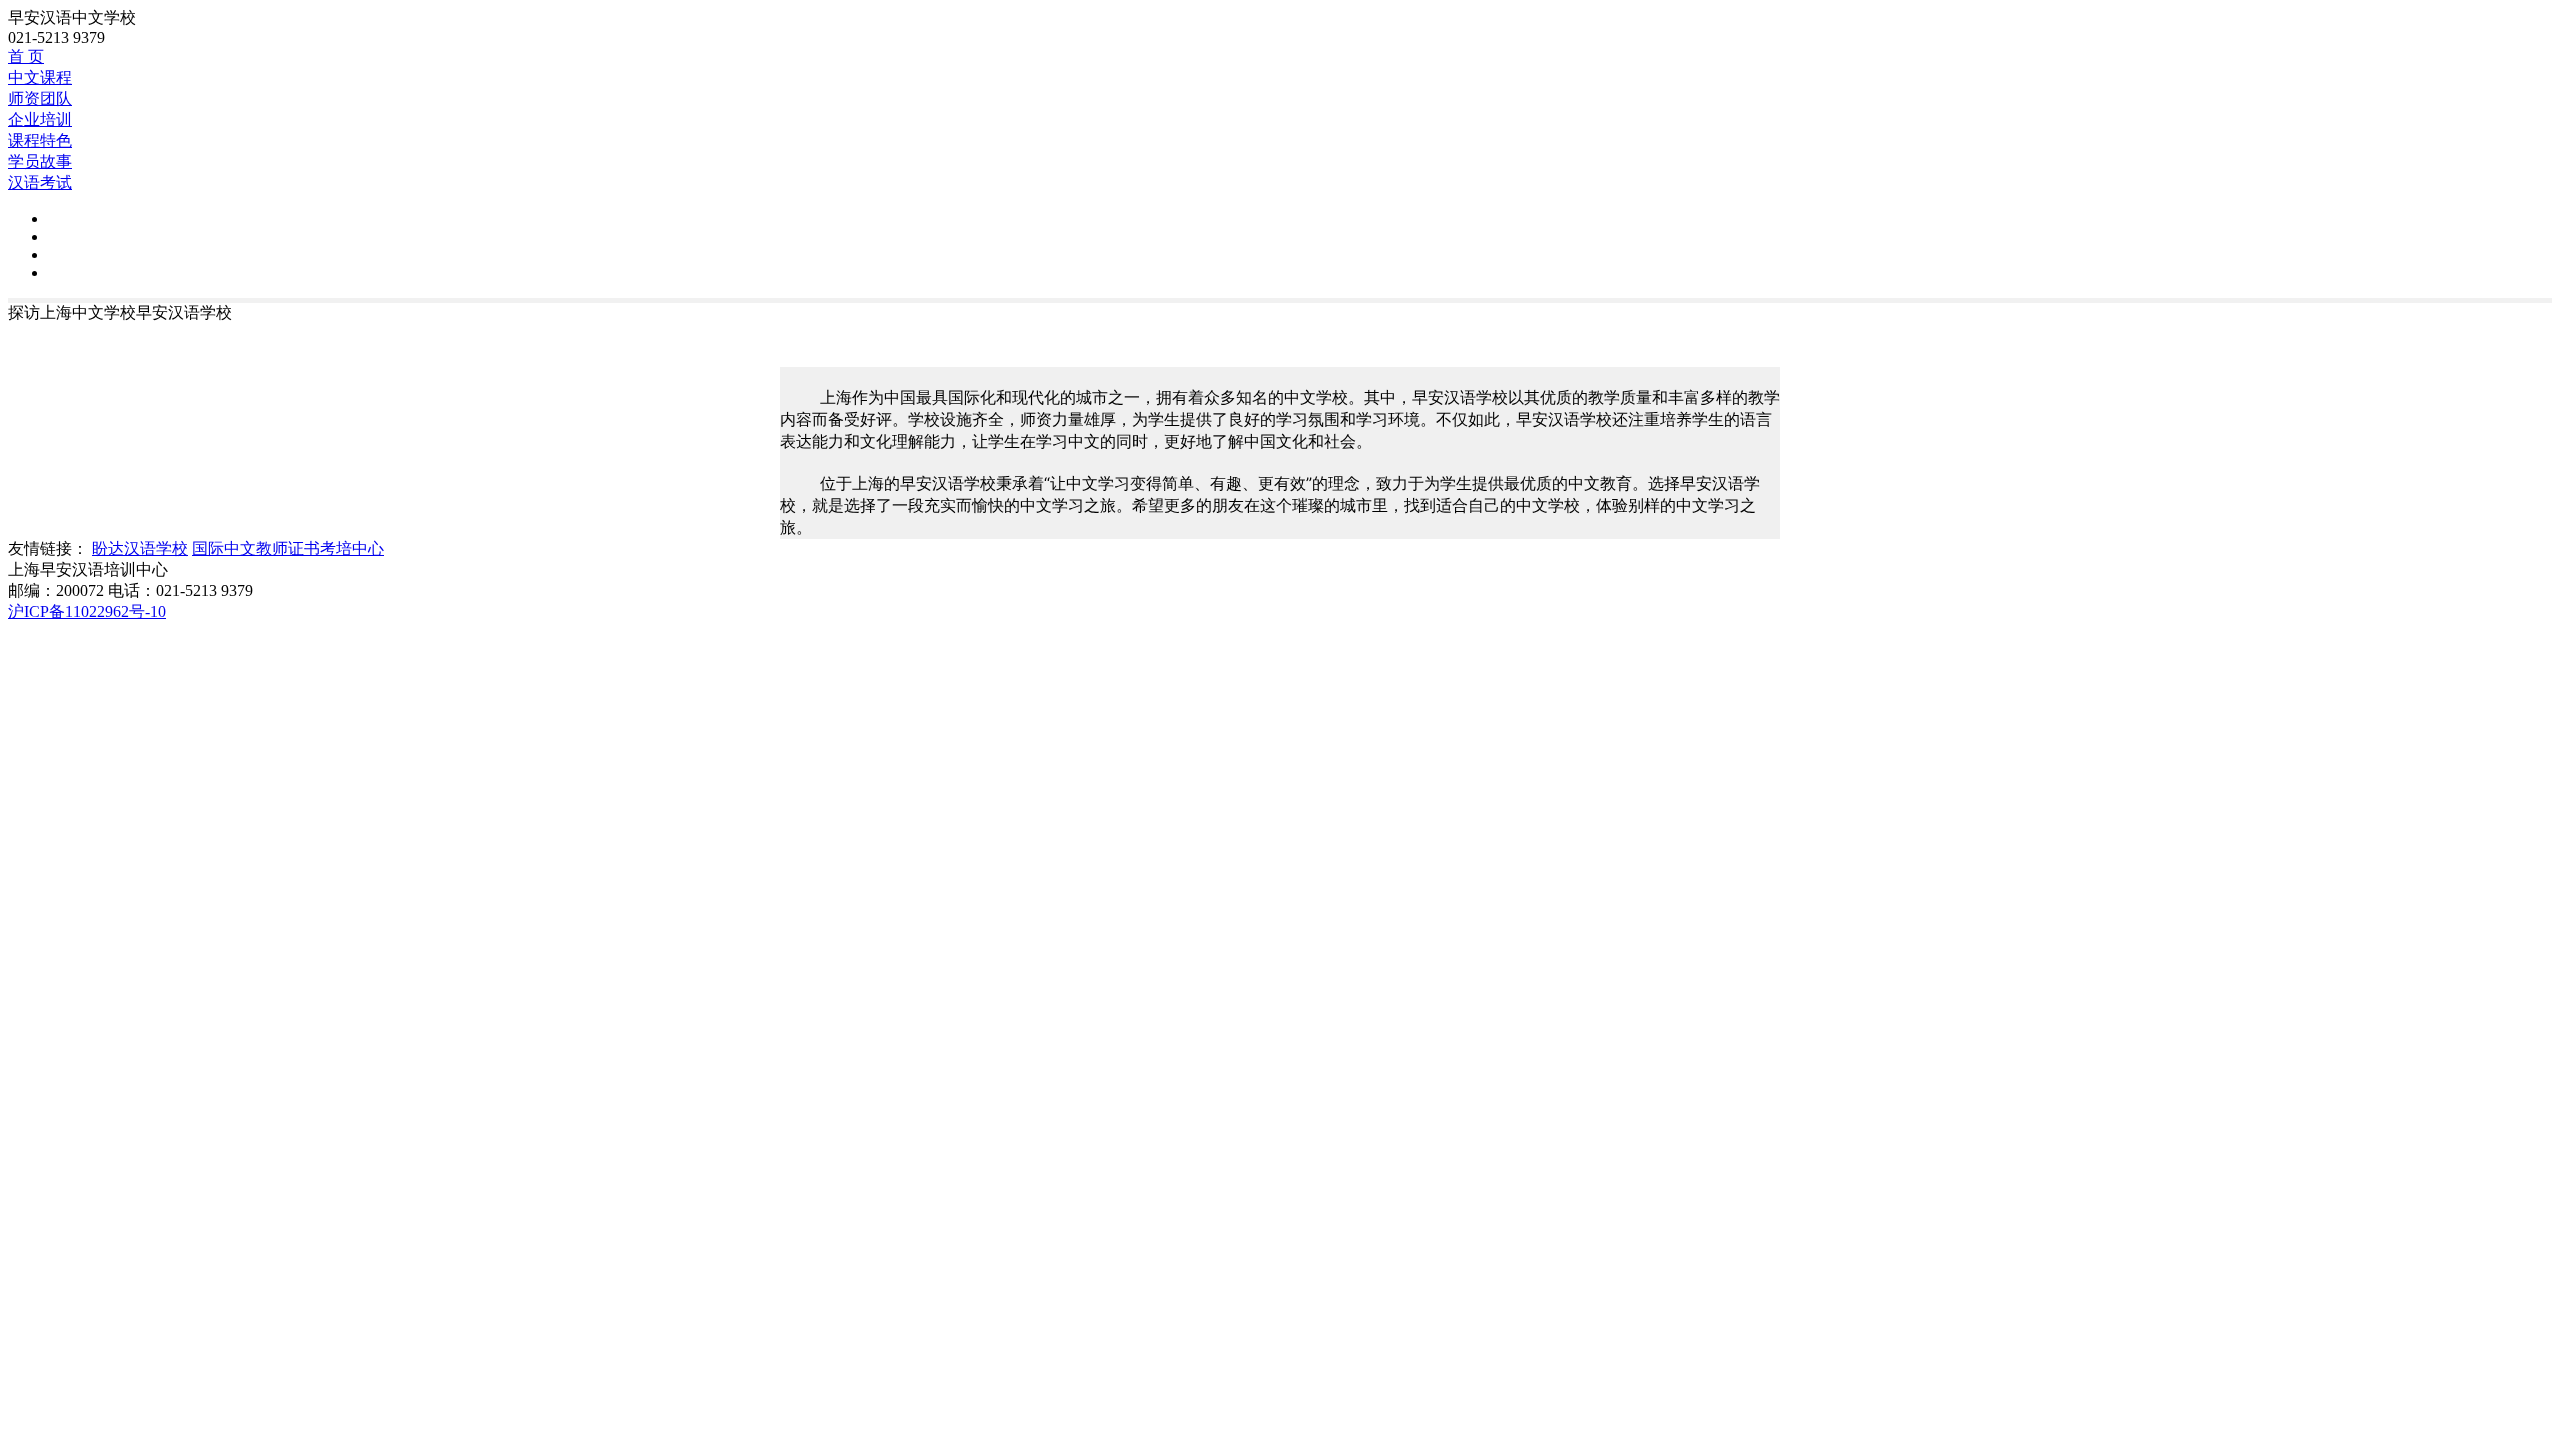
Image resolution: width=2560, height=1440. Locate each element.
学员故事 (40, 161)
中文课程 (40, 77)
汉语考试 (40, 182)
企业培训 (40, 119)
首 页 (26, 56)
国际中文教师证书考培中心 (288, 548)
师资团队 (40, 98)
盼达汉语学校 (140, 548)
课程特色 (40, 140)
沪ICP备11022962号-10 (87, 611)
